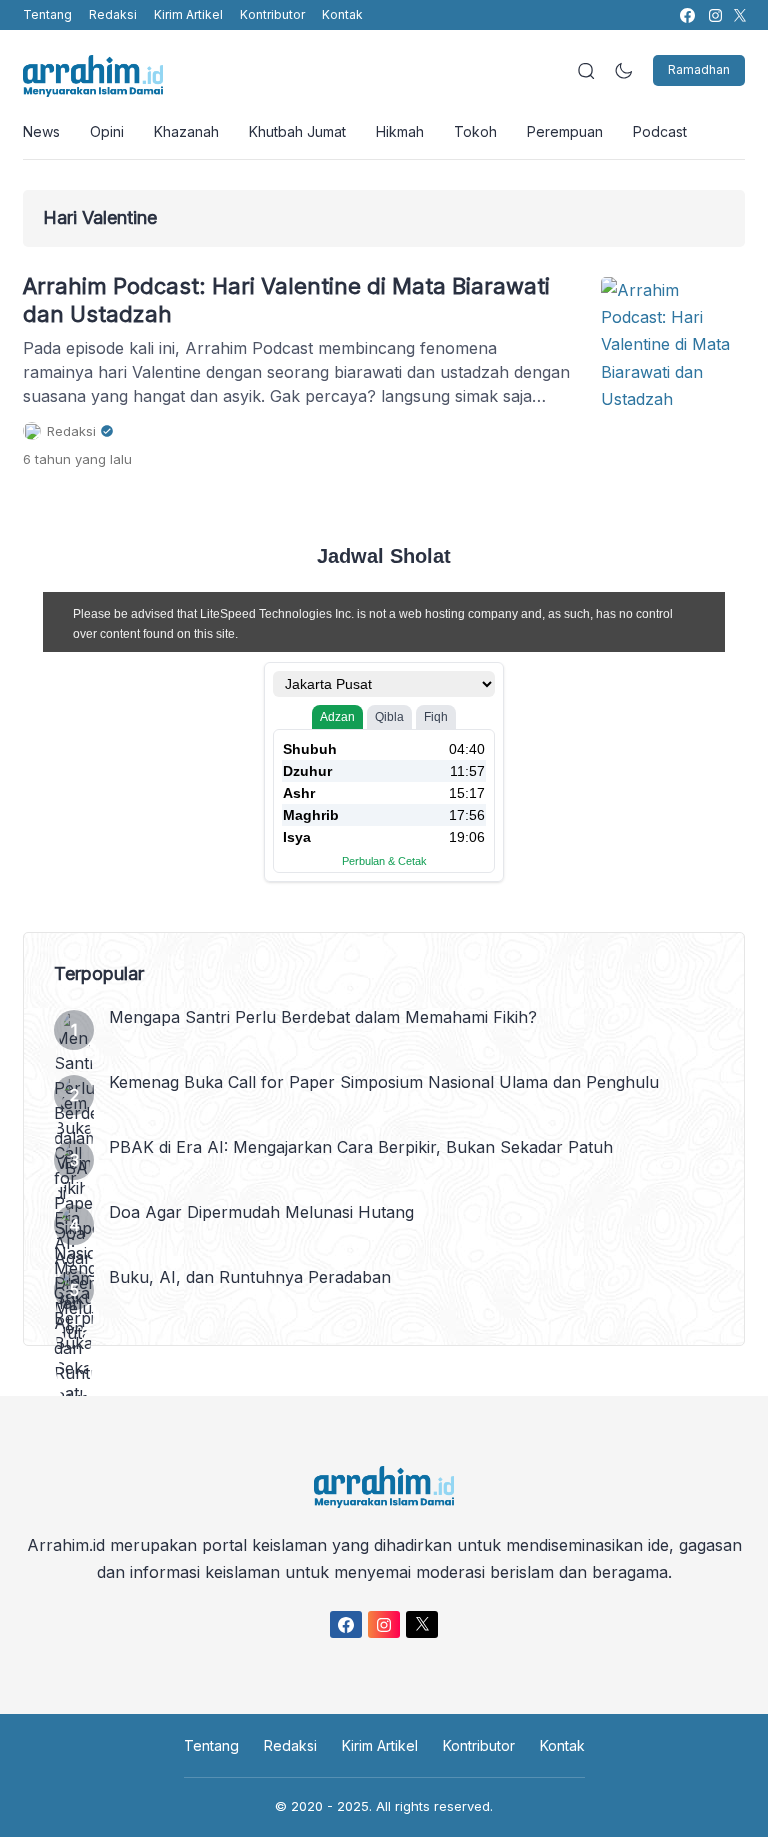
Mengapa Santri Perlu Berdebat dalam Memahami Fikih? (323, 1017)
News (41, 131)
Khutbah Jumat (297, 131)
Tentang (47, 14)
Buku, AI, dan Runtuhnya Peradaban (250, 1277)
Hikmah (400, 131)
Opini (107, 131)
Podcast (660, 131)
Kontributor (272, 14)
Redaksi (113, 14)
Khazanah (186, 131)
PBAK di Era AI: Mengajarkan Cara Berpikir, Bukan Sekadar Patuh (361, 1147)
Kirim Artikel (188, 14)
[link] (686, 15)
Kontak (342, 14)
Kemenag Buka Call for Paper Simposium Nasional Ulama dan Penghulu (384, 1082)
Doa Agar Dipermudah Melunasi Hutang (261, 1212)
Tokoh (475, 131)
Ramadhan (699, 69)
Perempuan (565, 131)
